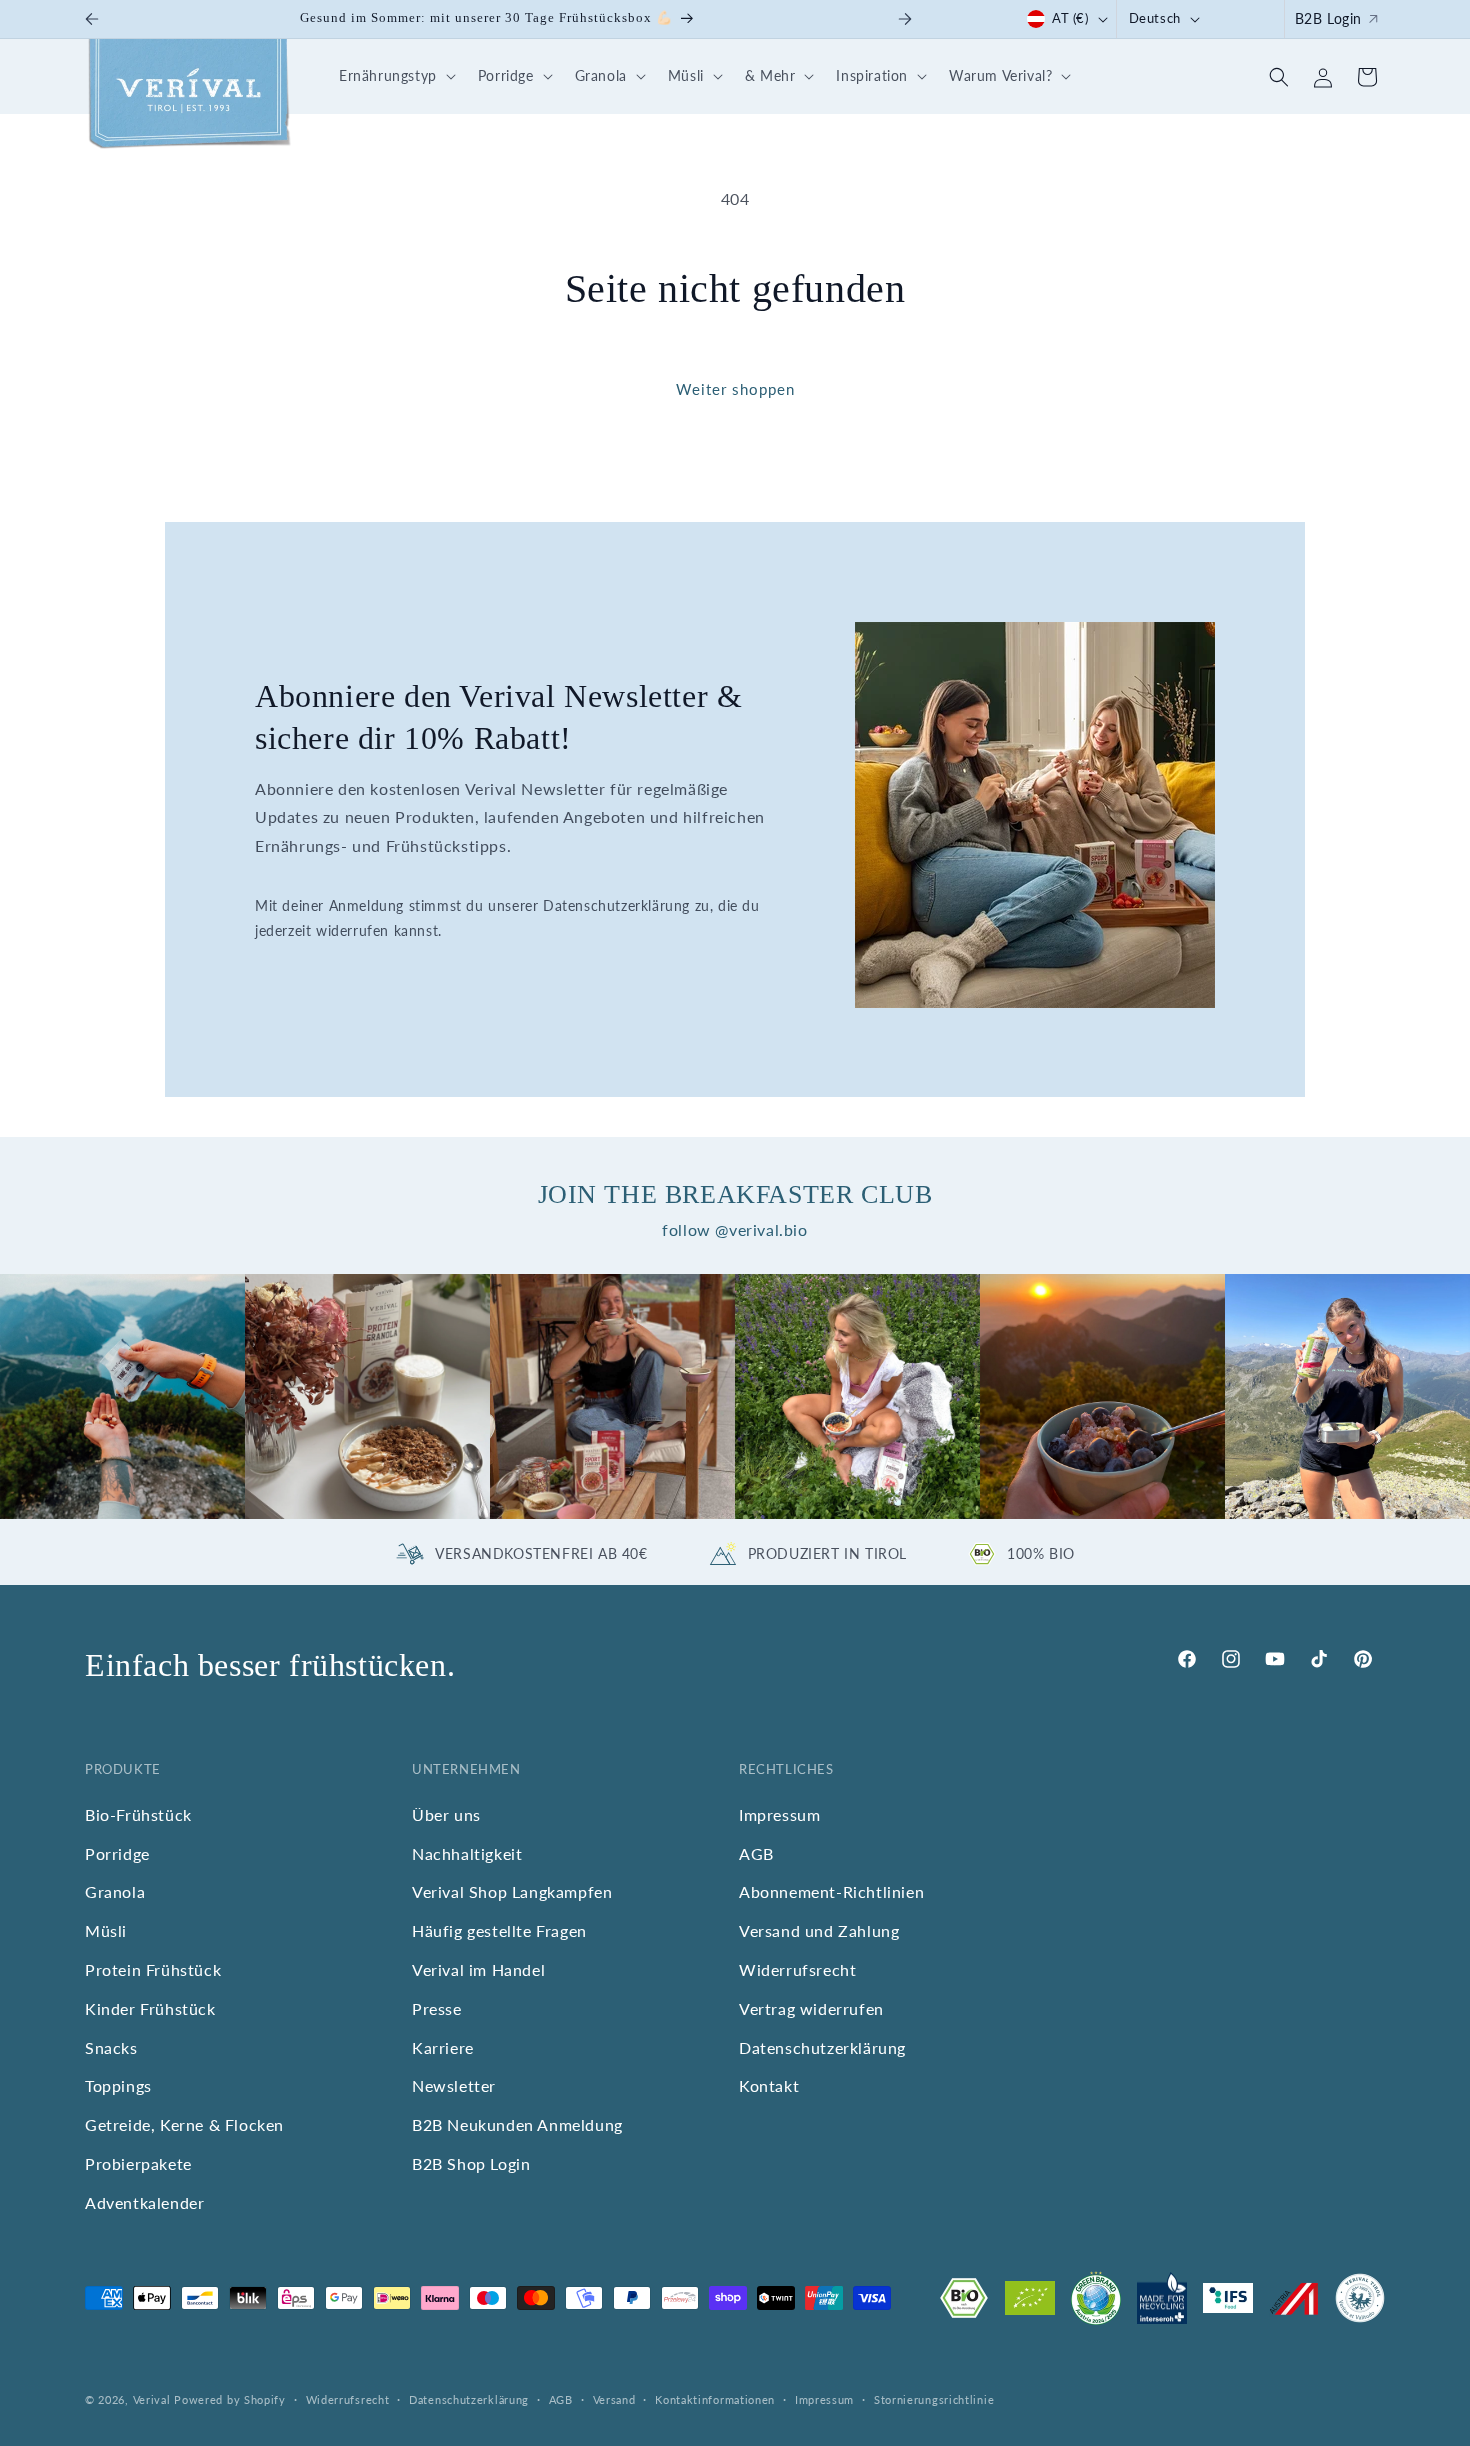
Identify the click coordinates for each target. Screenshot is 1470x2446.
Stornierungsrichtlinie (934, 2398)
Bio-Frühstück (138, 1814)
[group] (122, 1396)
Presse (437, 2008)
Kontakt (769, 2086)
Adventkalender (144, 2202)
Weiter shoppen (735, 389)
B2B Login (1328, 18)
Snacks (111, 2047)
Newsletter (454, 2086)
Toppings (118, 2086)
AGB (756, 1853)
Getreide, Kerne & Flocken (184, 2125)
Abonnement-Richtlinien (831, 1892)
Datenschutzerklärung (822, 2047)
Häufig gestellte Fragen (499, 1931)
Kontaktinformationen (715, 2398)
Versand (614, 2398)
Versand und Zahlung (819, 1931)
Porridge (117, 1853)
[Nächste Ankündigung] (905, 19)
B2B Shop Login (471, 2164)
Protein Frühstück (153, 1970)
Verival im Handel (478, 1970)
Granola (115, 1892)
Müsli (106, 1931)
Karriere (443, 2047)
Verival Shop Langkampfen (512, 1892)
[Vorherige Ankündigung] (92, 19)
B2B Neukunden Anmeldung (517, 2125)
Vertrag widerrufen (811, 2008)
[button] (394, 76)
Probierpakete (138, 2164)
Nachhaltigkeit (467, 1853)
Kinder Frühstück (150, 2008)
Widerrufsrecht (797, 1970)
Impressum (779, 1814)
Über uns (446, 1814)
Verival (152, 2399)
